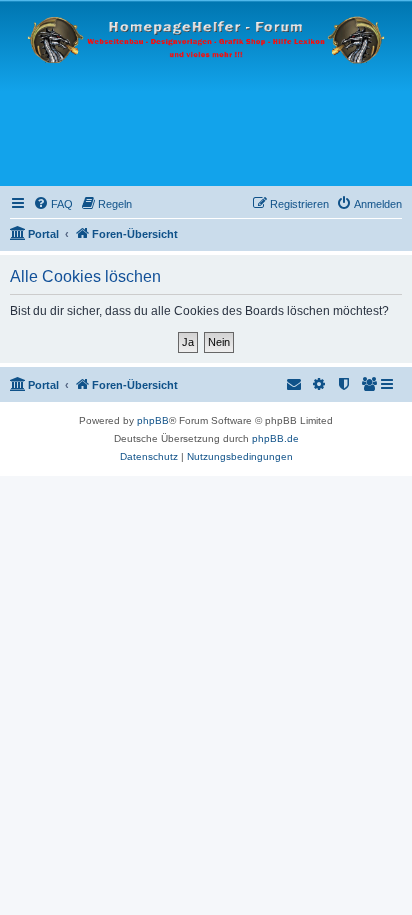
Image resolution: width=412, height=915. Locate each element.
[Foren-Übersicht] (206, 93)
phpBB (153, 420)
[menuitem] (53, 204)
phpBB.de (275, 438)
